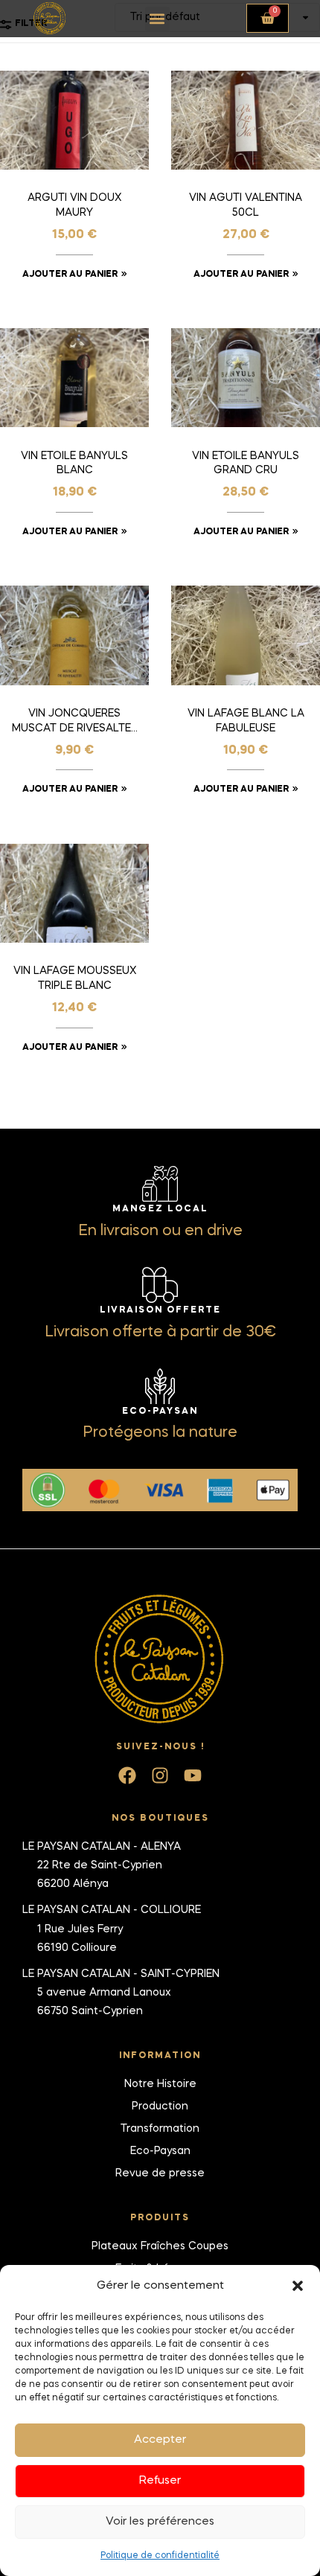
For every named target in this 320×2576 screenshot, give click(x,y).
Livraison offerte (160, 1310)
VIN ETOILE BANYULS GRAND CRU (246, 464)
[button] (298, 2286)
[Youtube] (193, 1775)
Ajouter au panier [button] (70, 275)
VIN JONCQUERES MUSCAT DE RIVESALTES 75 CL (75, 723)
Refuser (160, 2481)
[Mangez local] (160, 1184)
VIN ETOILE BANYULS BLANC (74, 464)
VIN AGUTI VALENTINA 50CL (246, 205)
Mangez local (160, 1209)
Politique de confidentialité (160, 2556)
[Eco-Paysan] (160, 1386)
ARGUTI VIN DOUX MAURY (74, 205)
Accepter (160, 2440)
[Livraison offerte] (160, 1285)
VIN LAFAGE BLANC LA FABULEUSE (246, 721)
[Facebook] (127, 1775)
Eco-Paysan (160, 1412)
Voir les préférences (160, 2522)
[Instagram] (160, 1775)
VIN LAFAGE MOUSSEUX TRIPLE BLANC (75, 978)
